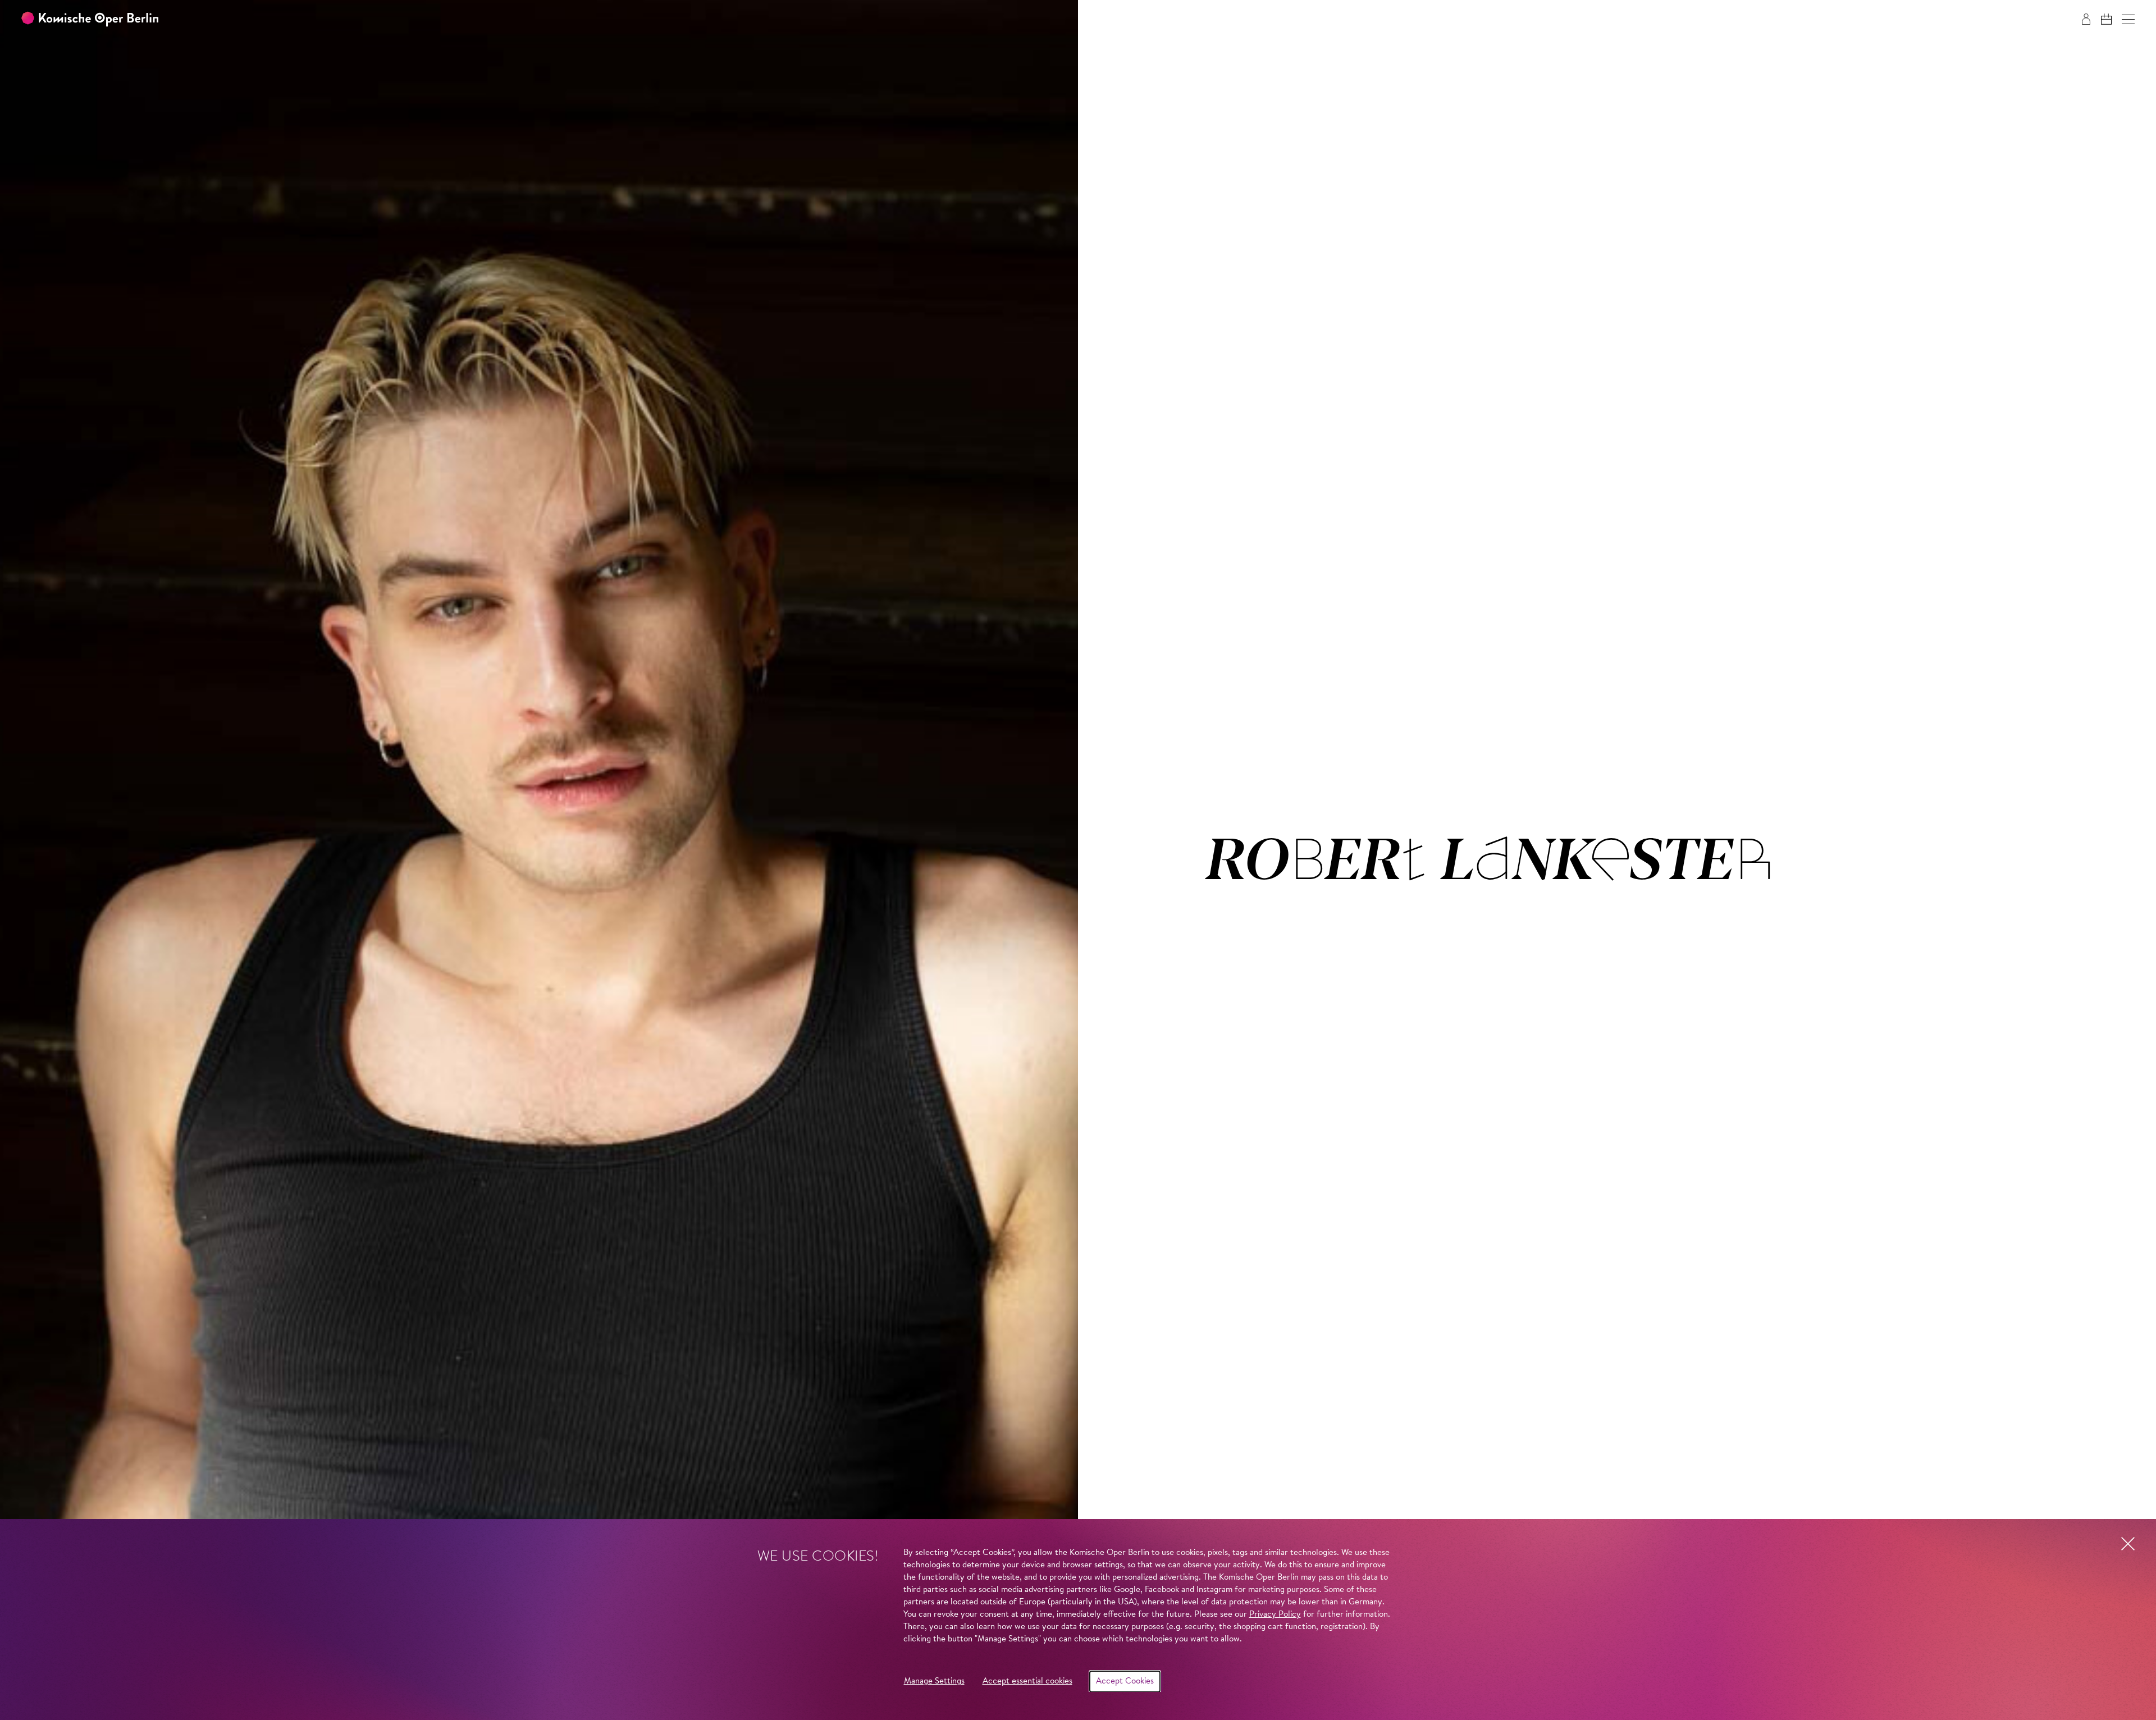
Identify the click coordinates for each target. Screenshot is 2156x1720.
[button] (2128, 19)
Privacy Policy (1275, 1615)
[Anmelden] (2086, 19)
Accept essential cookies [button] (1027, 1682)
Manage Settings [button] (934, 1682)
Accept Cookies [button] (1125, 1682)
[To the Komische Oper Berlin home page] (90, 19)
